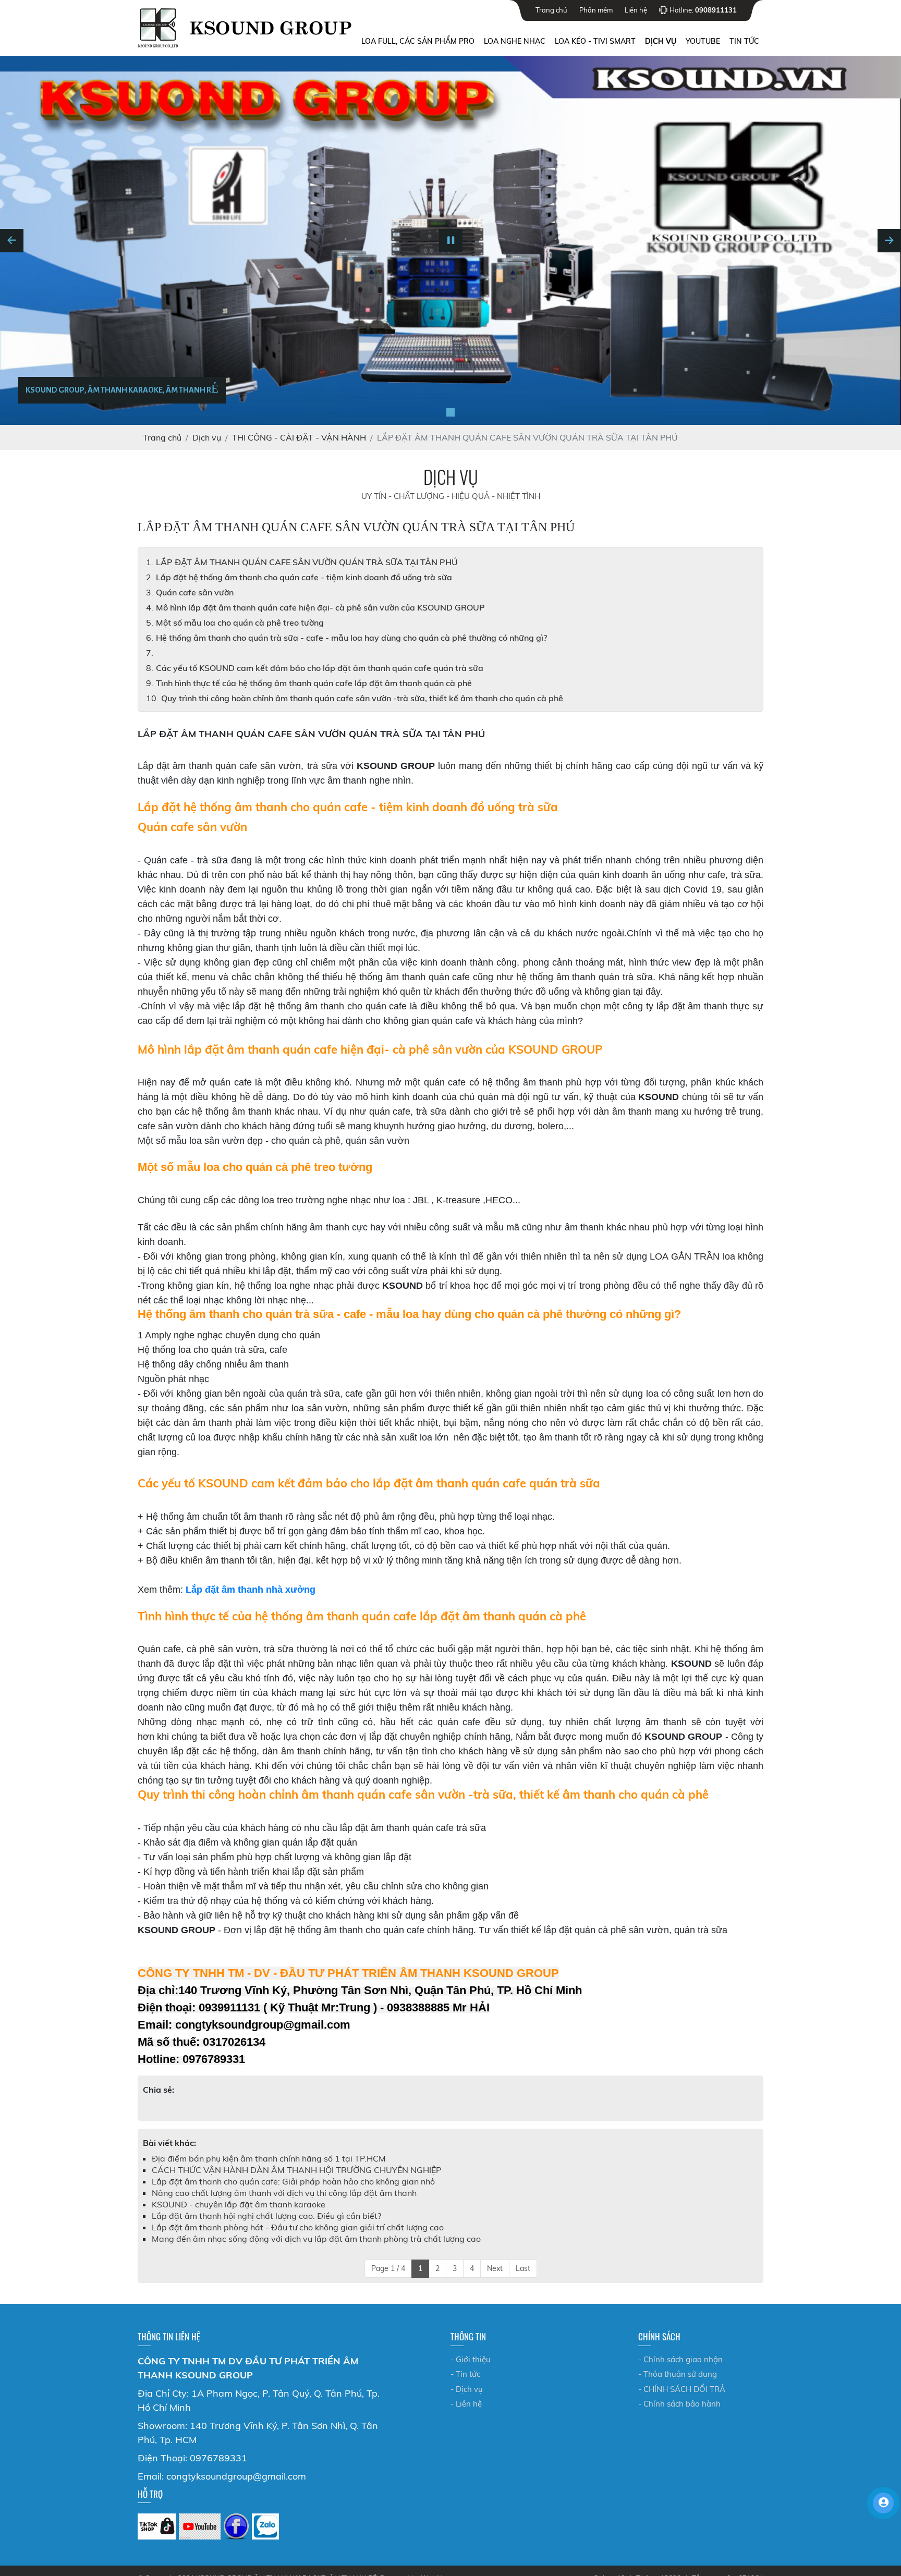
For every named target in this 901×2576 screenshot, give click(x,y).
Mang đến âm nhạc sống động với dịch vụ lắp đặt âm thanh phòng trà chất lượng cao (316, 2239)
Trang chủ (551, 10)
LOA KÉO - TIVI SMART (595, 41)
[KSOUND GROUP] (236, 2526)
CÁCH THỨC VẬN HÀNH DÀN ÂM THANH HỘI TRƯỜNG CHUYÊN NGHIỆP (296, 2170)
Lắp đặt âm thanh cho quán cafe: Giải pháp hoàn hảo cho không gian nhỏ (293, 2181)
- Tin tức (465, 2374)
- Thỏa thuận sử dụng (678, 2374)
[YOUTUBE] (200, 2526)
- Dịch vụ (467, 2389)
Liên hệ (636, 10)
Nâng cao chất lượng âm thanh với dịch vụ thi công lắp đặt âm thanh (284, 2193)
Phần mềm (596, 10)
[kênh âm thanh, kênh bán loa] (157, 2526)
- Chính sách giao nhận (680, 2359)
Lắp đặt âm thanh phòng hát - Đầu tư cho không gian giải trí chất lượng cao (298, 2227)
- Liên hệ (466, 2404)
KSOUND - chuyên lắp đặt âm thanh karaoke (239, 2204)
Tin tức (744, 41)
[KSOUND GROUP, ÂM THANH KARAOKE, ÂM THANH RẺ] (451, 412)
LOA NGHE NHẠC (515, 41)
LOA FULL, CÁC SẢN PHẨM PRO (418, 41)
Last (523, 2268)
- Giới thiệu (471, 2359)
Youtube (703, 41)
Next (495, 2268)
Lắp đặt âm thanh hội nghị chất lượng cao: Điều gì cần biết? (266, 2216)
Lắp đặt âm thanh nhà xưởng (251, 1590)
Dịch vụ (661, 41)
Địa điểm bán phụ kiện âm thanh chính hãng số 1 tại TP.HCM (269, 2158)
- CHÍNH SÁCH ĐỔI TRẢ (682, 2389)
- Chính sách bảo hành (679, 2404)
